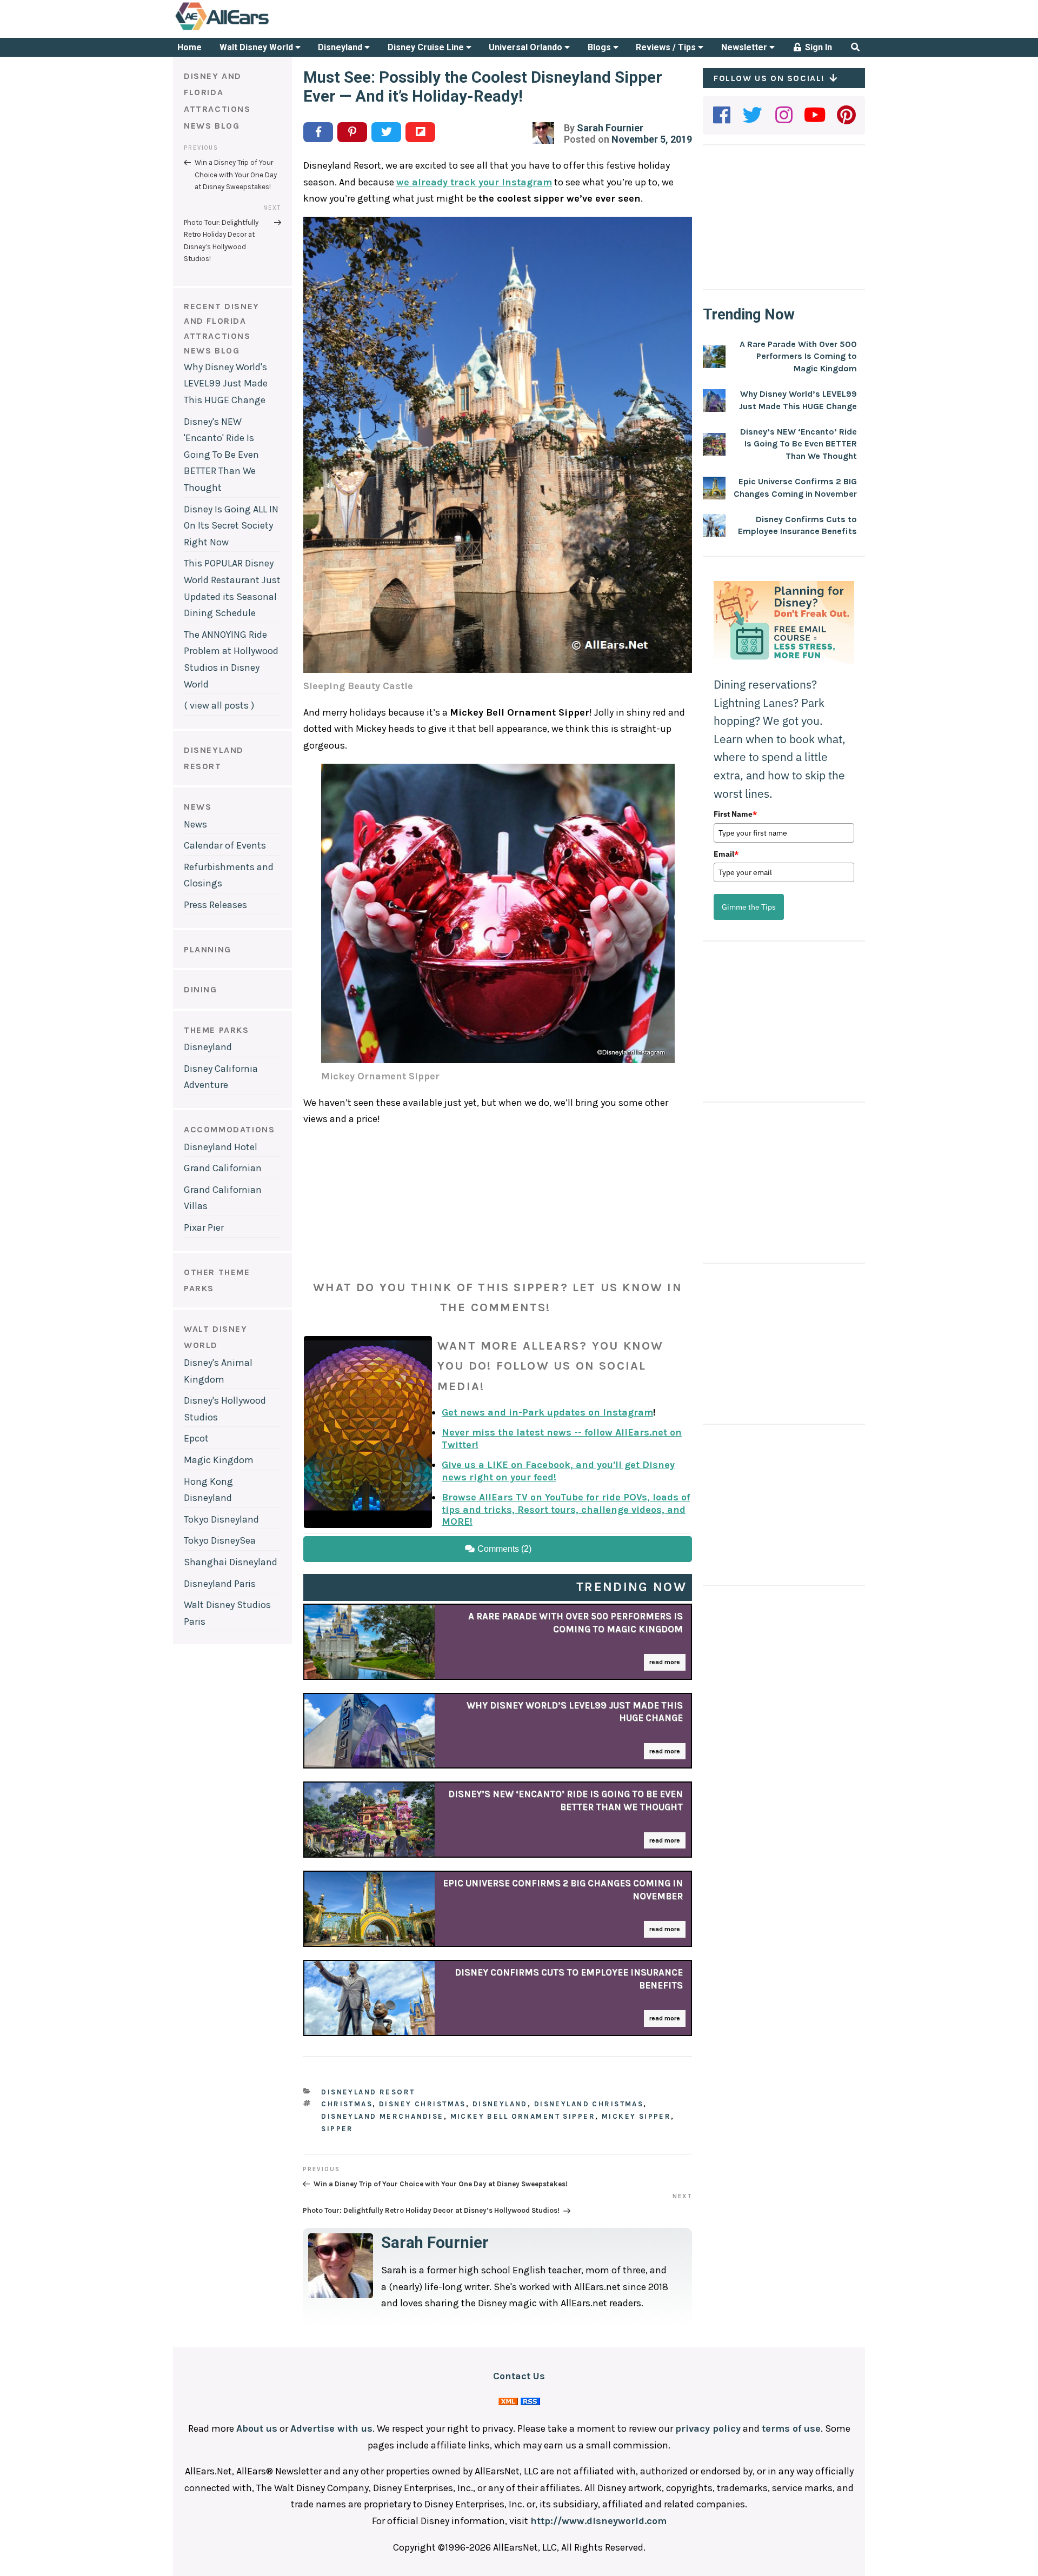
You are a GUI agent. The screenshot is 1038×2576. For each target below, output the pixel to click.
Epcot (196, 1438)
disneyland (500, 2104)
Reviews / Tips (667, 47)
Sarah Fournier (610, 128)
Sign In (817, 47)
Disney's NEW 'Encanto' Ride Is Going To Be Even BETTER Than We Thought (221, 455)
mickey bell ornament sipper (523, 2116)
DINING (201, 989)
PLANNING (208, 949)
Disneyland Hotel (221, 1147)
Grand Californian (223, 1168)
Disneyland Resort (368, 2092)
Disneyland (341, 47)
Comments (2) (503, 1549)
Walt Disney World (257, 47)
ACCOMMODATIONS (229, 1129)
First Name (735, 814)
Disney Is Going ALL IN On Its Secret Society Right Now (231, 526)
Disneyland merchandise (382, 2116)
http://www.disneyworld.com (598, 2521)
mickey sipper (637, 2116)
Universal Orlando (527, 47)
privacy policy (708, 2428)
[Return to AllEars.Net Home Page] (256, 29)
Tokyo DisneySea (220, 1540)
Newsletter (745, 47)
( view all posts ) (219, 705)
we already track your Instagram (474, 182)
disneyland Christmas (589, 2104)
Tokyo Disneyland (221, 1519)
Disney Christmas (422, 2104)
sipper (337, 2129)
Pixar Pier (204, 1227)
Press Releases (215, 905)
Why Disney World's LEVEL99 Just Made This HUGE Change (226, 383)
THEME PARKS (217, 1030)
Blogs (600, 47)
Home (189, 47)
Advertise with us (331, 2428)
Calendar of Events (225, 845)
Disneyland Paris (220, 1584)
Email (726, 854)
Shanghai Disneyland (231, 1562)
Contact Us (519, 2376)
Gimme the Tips (749, 907)
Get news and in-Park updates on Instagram (547, 1412)
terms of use (791, 2428)
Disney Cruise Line (427, 47)
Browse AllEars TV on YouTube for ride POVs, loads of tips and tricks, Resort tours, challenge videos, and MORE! (566, 1509)
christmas (347, 2104)
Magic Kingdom (219, 1460)
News (195, 824)
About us (257, 2428)
